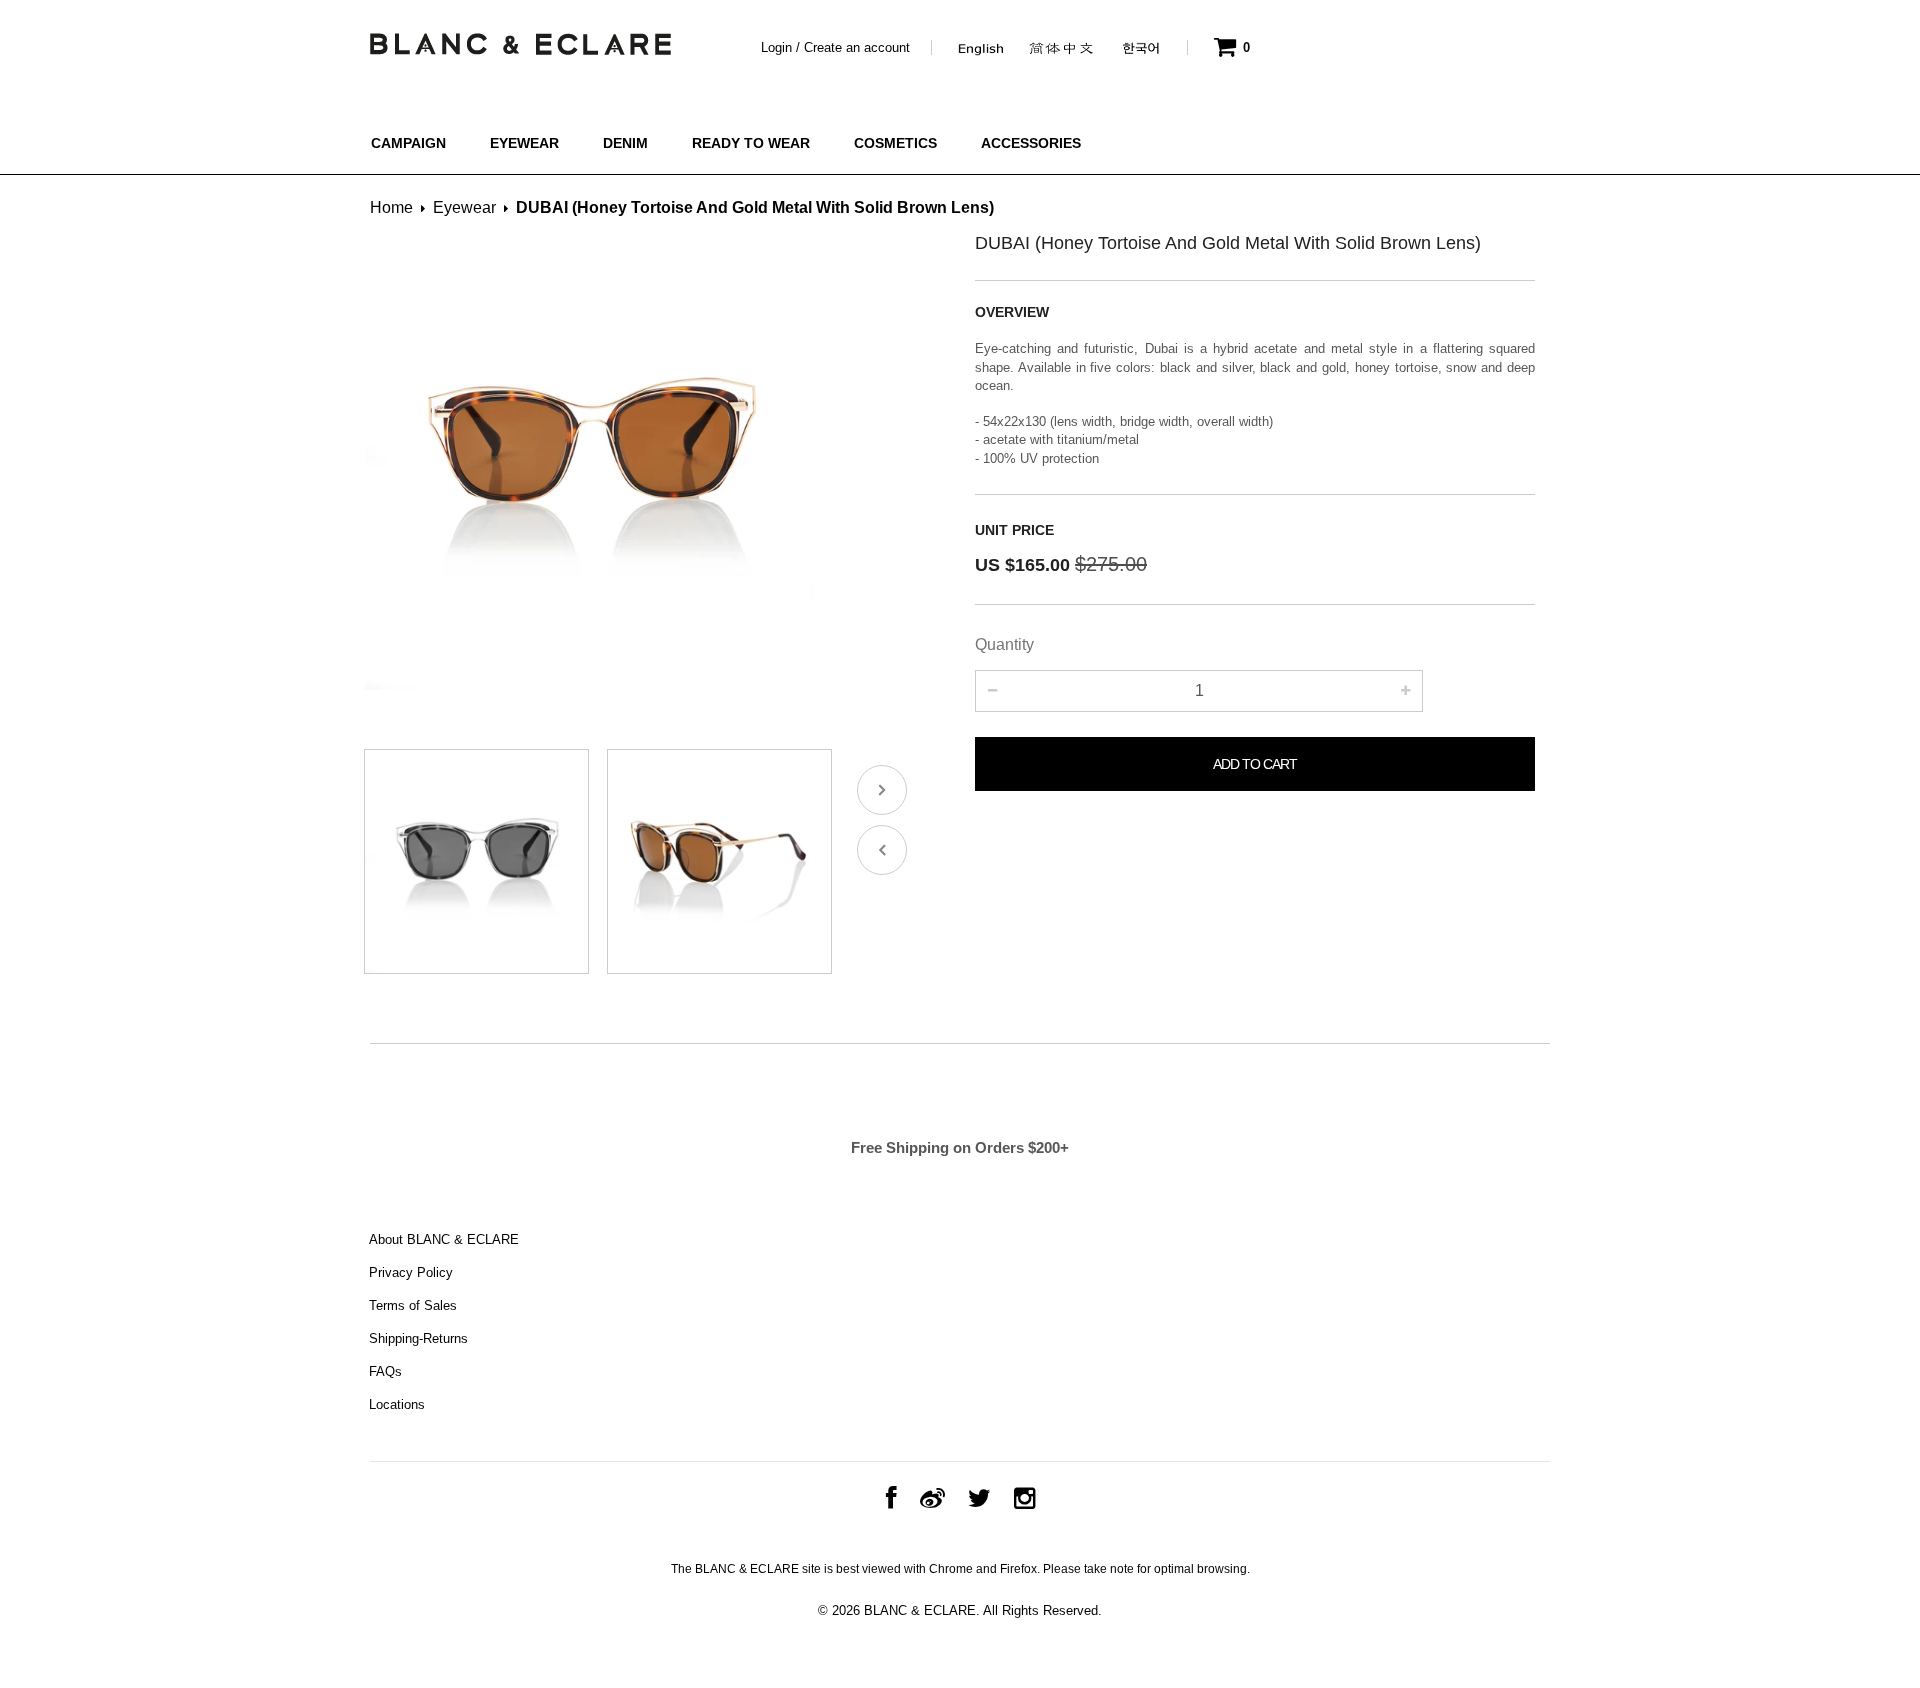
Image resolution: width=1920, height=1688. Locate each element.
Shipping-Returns (418, 1338)
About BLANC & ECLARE (444, 1239)
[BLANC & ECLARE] (519, 39)
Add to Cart (1255, 764)
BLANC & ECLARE (920, 1610)
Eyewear (464, 207)
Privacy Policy (411, 1272)
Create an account (857, 47)
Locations (397, 1404)
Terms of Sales (413, 1305)
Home (391, 207)
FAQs (385, 1371)
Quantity (1004, 644)
